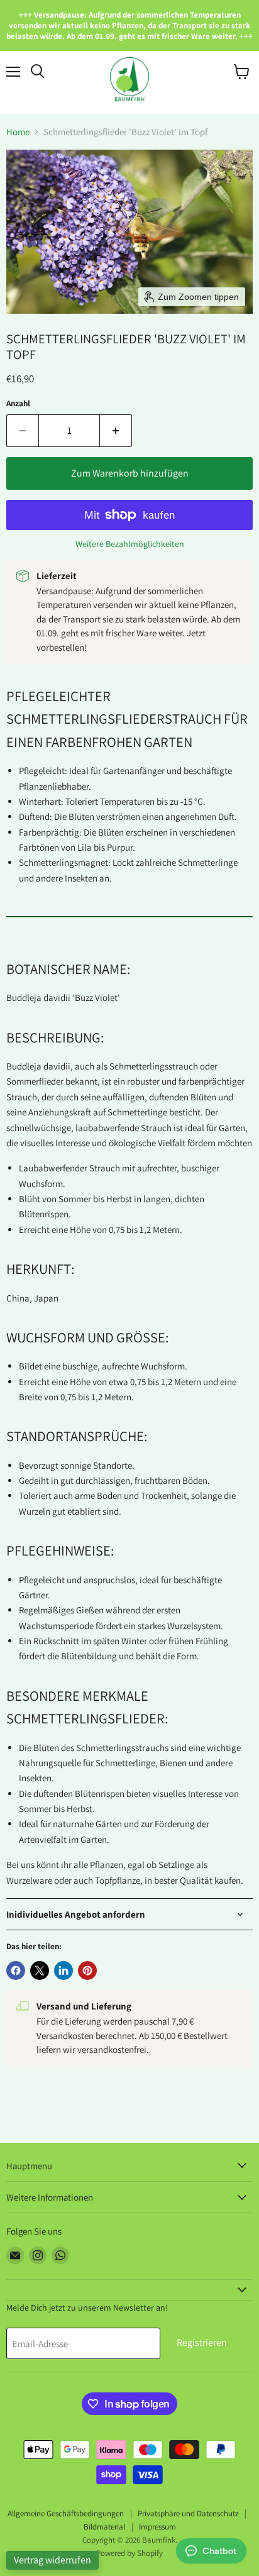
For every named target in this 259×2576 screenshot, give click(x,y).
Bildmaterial (104, 2527)
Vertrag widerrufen (52, 2560)
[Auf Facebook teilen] (16, 1971)
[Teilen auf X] (40, 1971)
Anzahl (18, 403)
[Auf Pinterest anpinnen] (87, 1971)
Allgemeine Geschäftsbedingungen (66, 2513)
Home (18, 132)
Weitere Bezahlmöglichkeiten (130, 544)
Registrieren (202, 2342)
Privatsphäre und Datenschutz (188, 2513)
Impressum (157, 2527)
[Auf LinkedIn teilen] (63, 1971)
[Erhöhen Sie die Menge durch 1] (116, 431)
